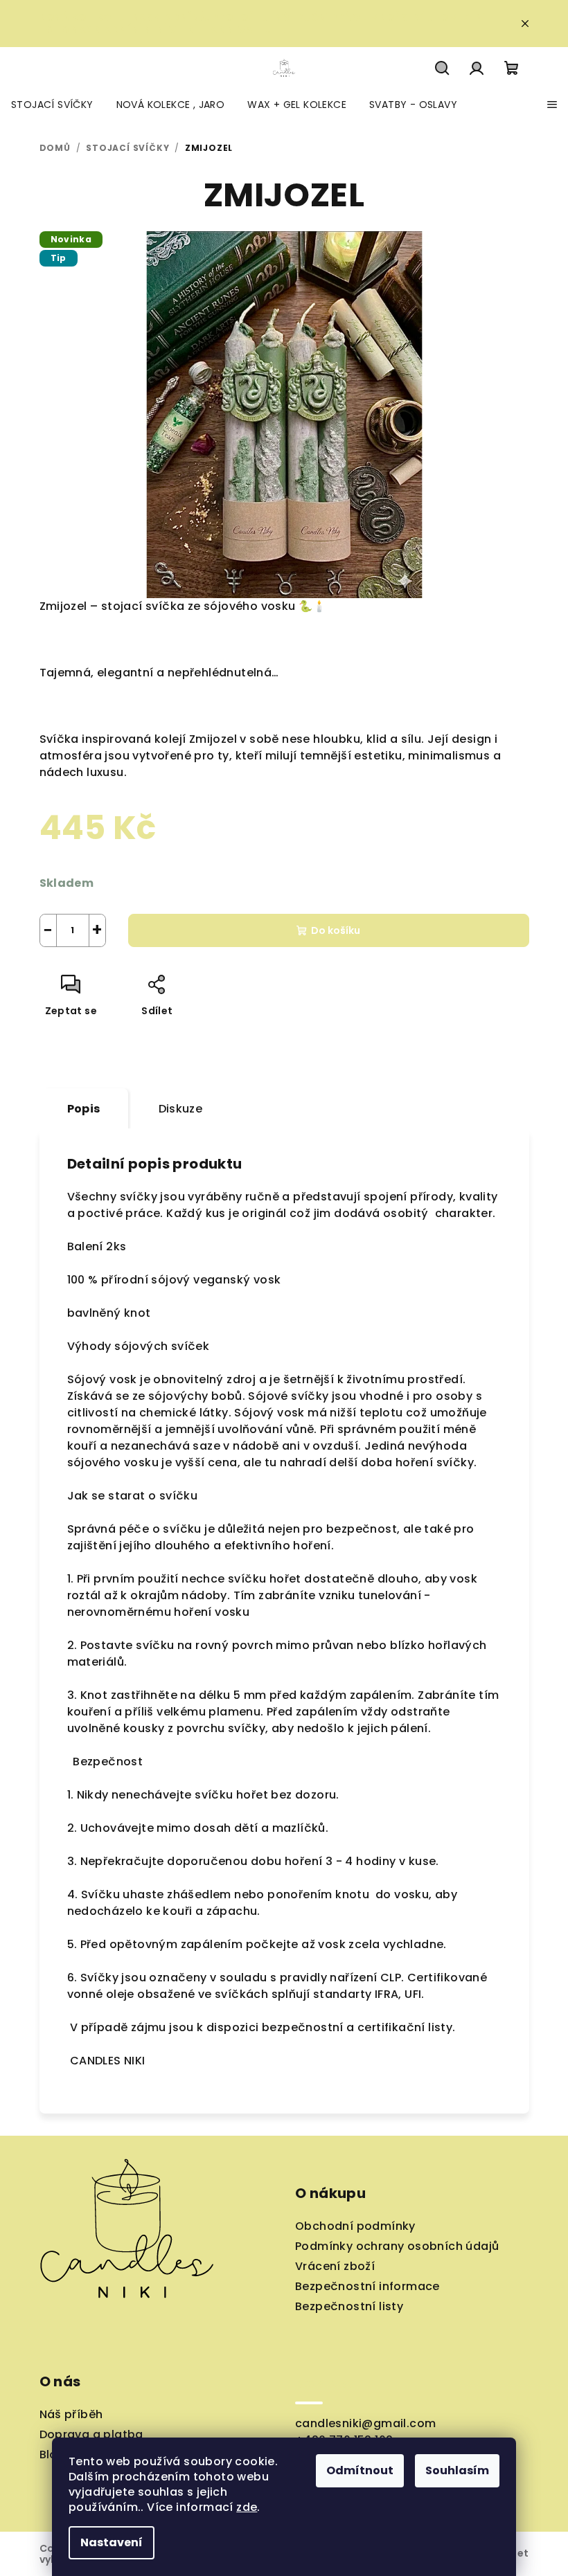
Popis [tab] (84, 1109)
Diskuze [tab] (181, 1109)
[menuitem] (52, 105)
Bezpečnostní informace (367, 2286)
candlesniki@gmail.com (365, 2423)
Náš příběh (71, 2414)
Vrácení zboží (335, 2266)
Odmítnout (360, 2470)
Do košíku (336, 930)
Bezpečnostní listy (349, 2306)
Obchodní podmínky (355, 2226)
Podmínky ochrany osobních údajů (397, 2246)
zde (247, 2507)
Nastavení (112, 2542)
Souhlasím (457, 2470)
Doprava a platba (91, 2434)
